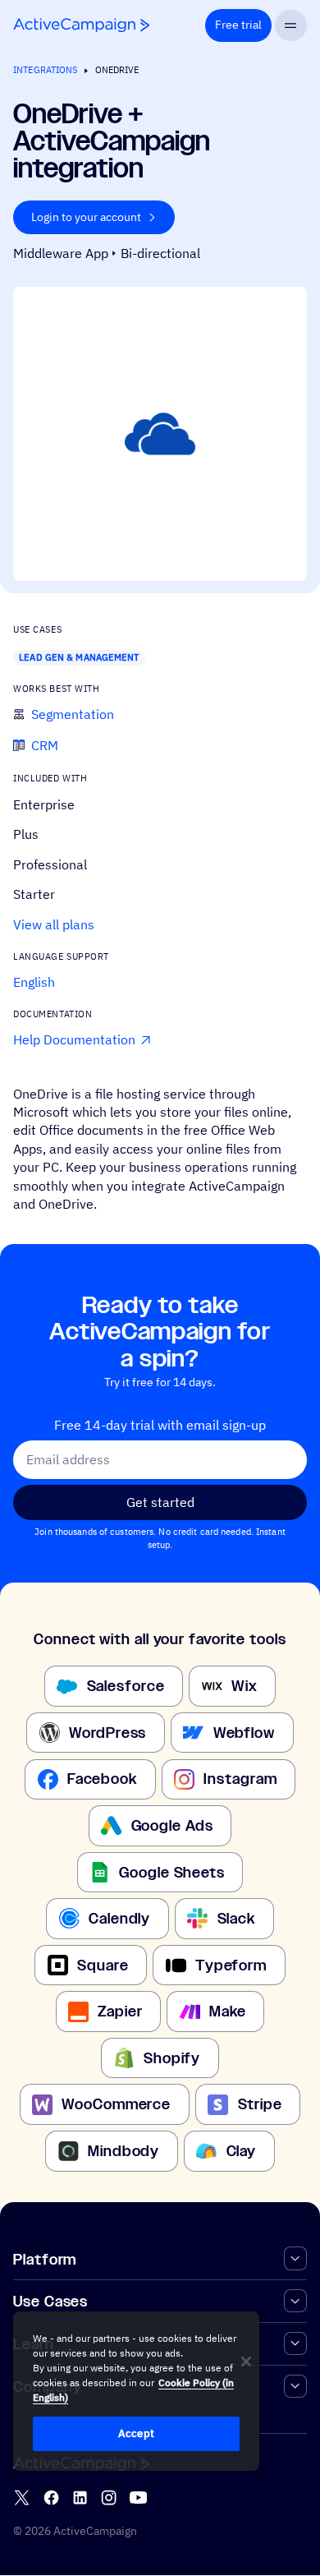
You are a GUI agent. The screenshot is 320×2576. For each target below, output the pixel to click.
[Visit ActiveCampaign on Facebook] (51, 2498)
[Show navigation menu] (291, 26)
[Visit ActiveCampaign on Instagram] (109, 2498)
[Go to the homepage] (81, 25)
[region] (136, 2391)
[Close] (246, 2362)
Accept (136, 2433)
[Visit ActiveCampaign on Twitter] (22, 2498)
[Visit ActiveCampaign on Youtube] (138, 2498)
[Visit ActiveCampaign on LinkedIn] (80, 2498)
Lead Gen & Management (79, 657)
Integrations (45, 70)
